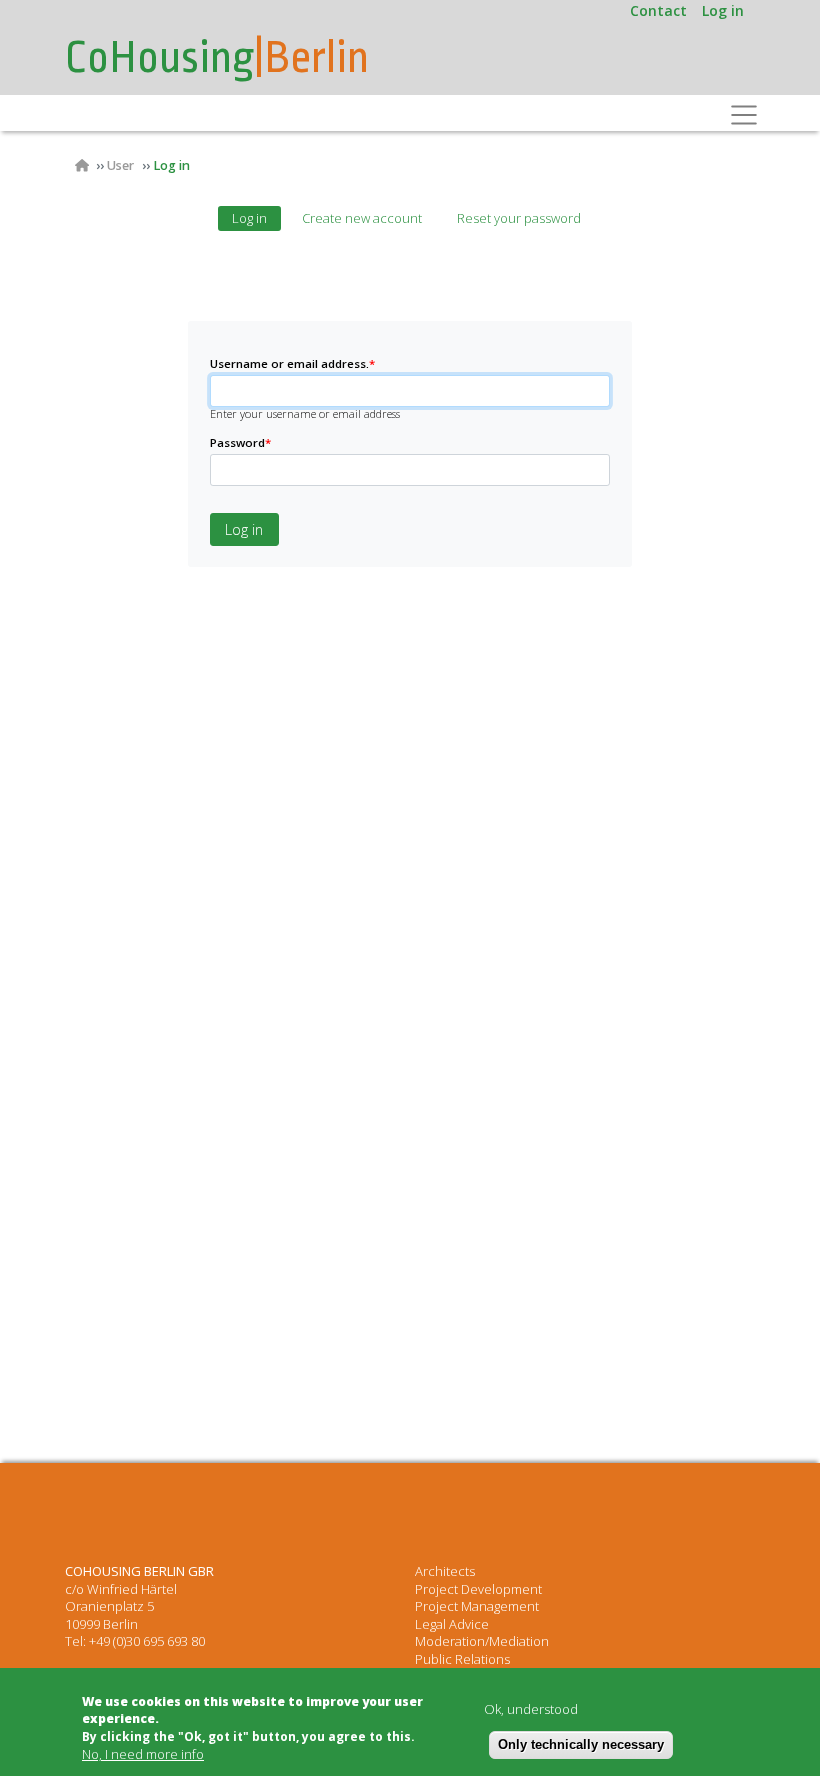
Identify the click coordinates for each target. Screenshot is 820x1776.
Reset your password (519, 218)
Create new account (362, 218)
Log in (723, 10)
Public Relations (462, 1659)
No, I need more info (143, 1754)
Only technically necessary (581, 1744)
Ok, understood (531, 1709)
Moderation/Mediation (482, 1641)
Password (240, 442)
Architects (445, 1571)
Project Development (478, 1589)
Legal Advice (452, 1624)
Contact (658, 10)
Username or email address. (292, 363)
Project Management (477, 1606)
